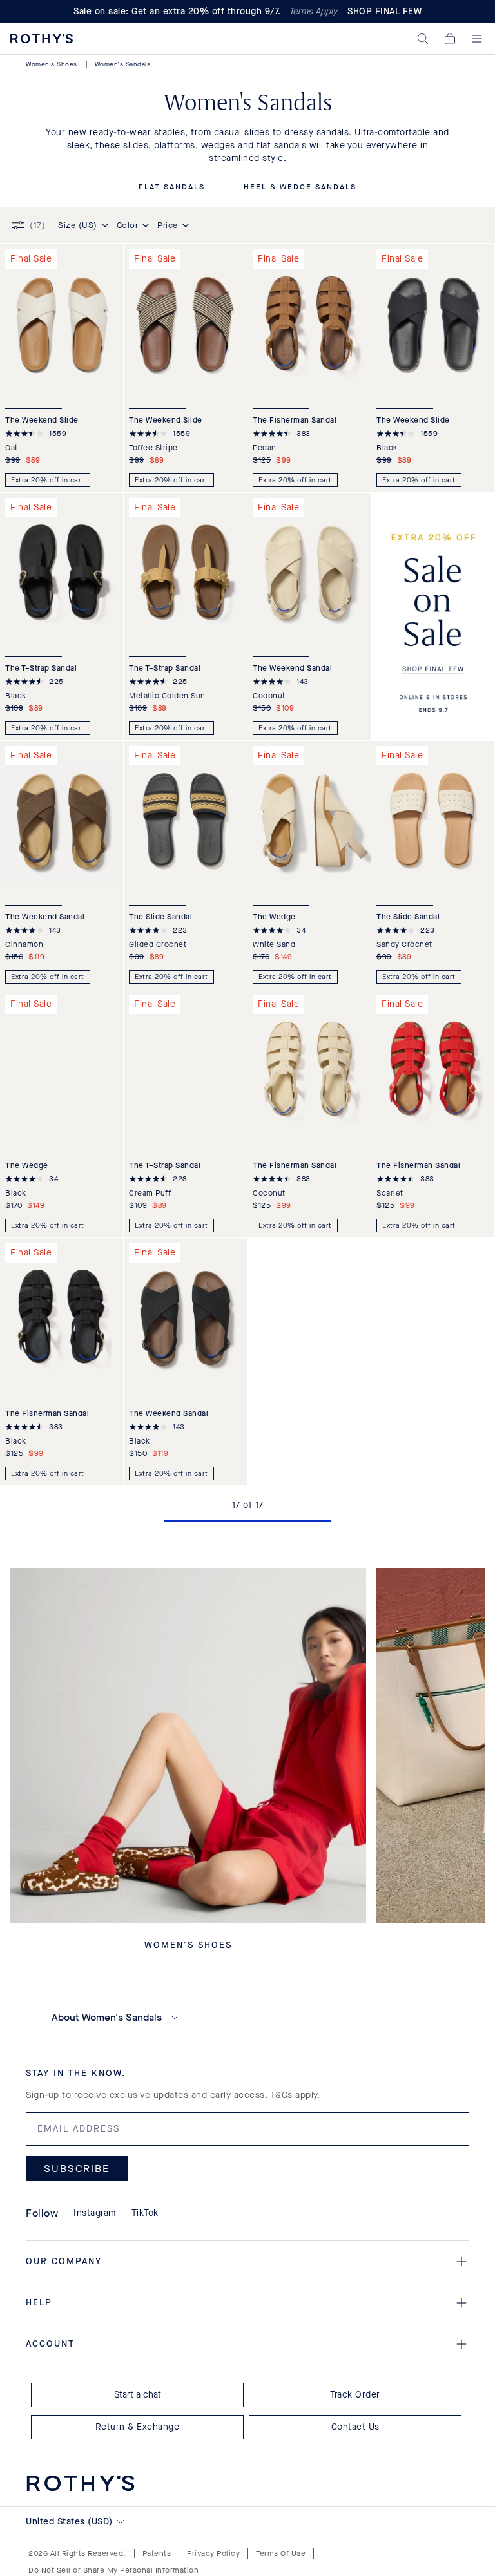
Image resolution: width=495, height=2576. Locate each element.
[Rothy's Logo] (42, 39)
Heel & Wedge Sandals (300, 187)
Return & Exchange (138, 2427)
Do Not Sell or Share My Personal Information (113, 2570)
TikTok (145, 2213)
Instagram (95, 2213)
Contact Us (355, 2427)
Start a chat (138, 2395)
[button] (423, 39)
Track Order (355, 2395)
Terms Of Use (281, 2553)
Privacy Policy (213, 2553)
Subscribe (77, 2169)
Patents (157, 2553)
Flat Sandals (172, 187)
